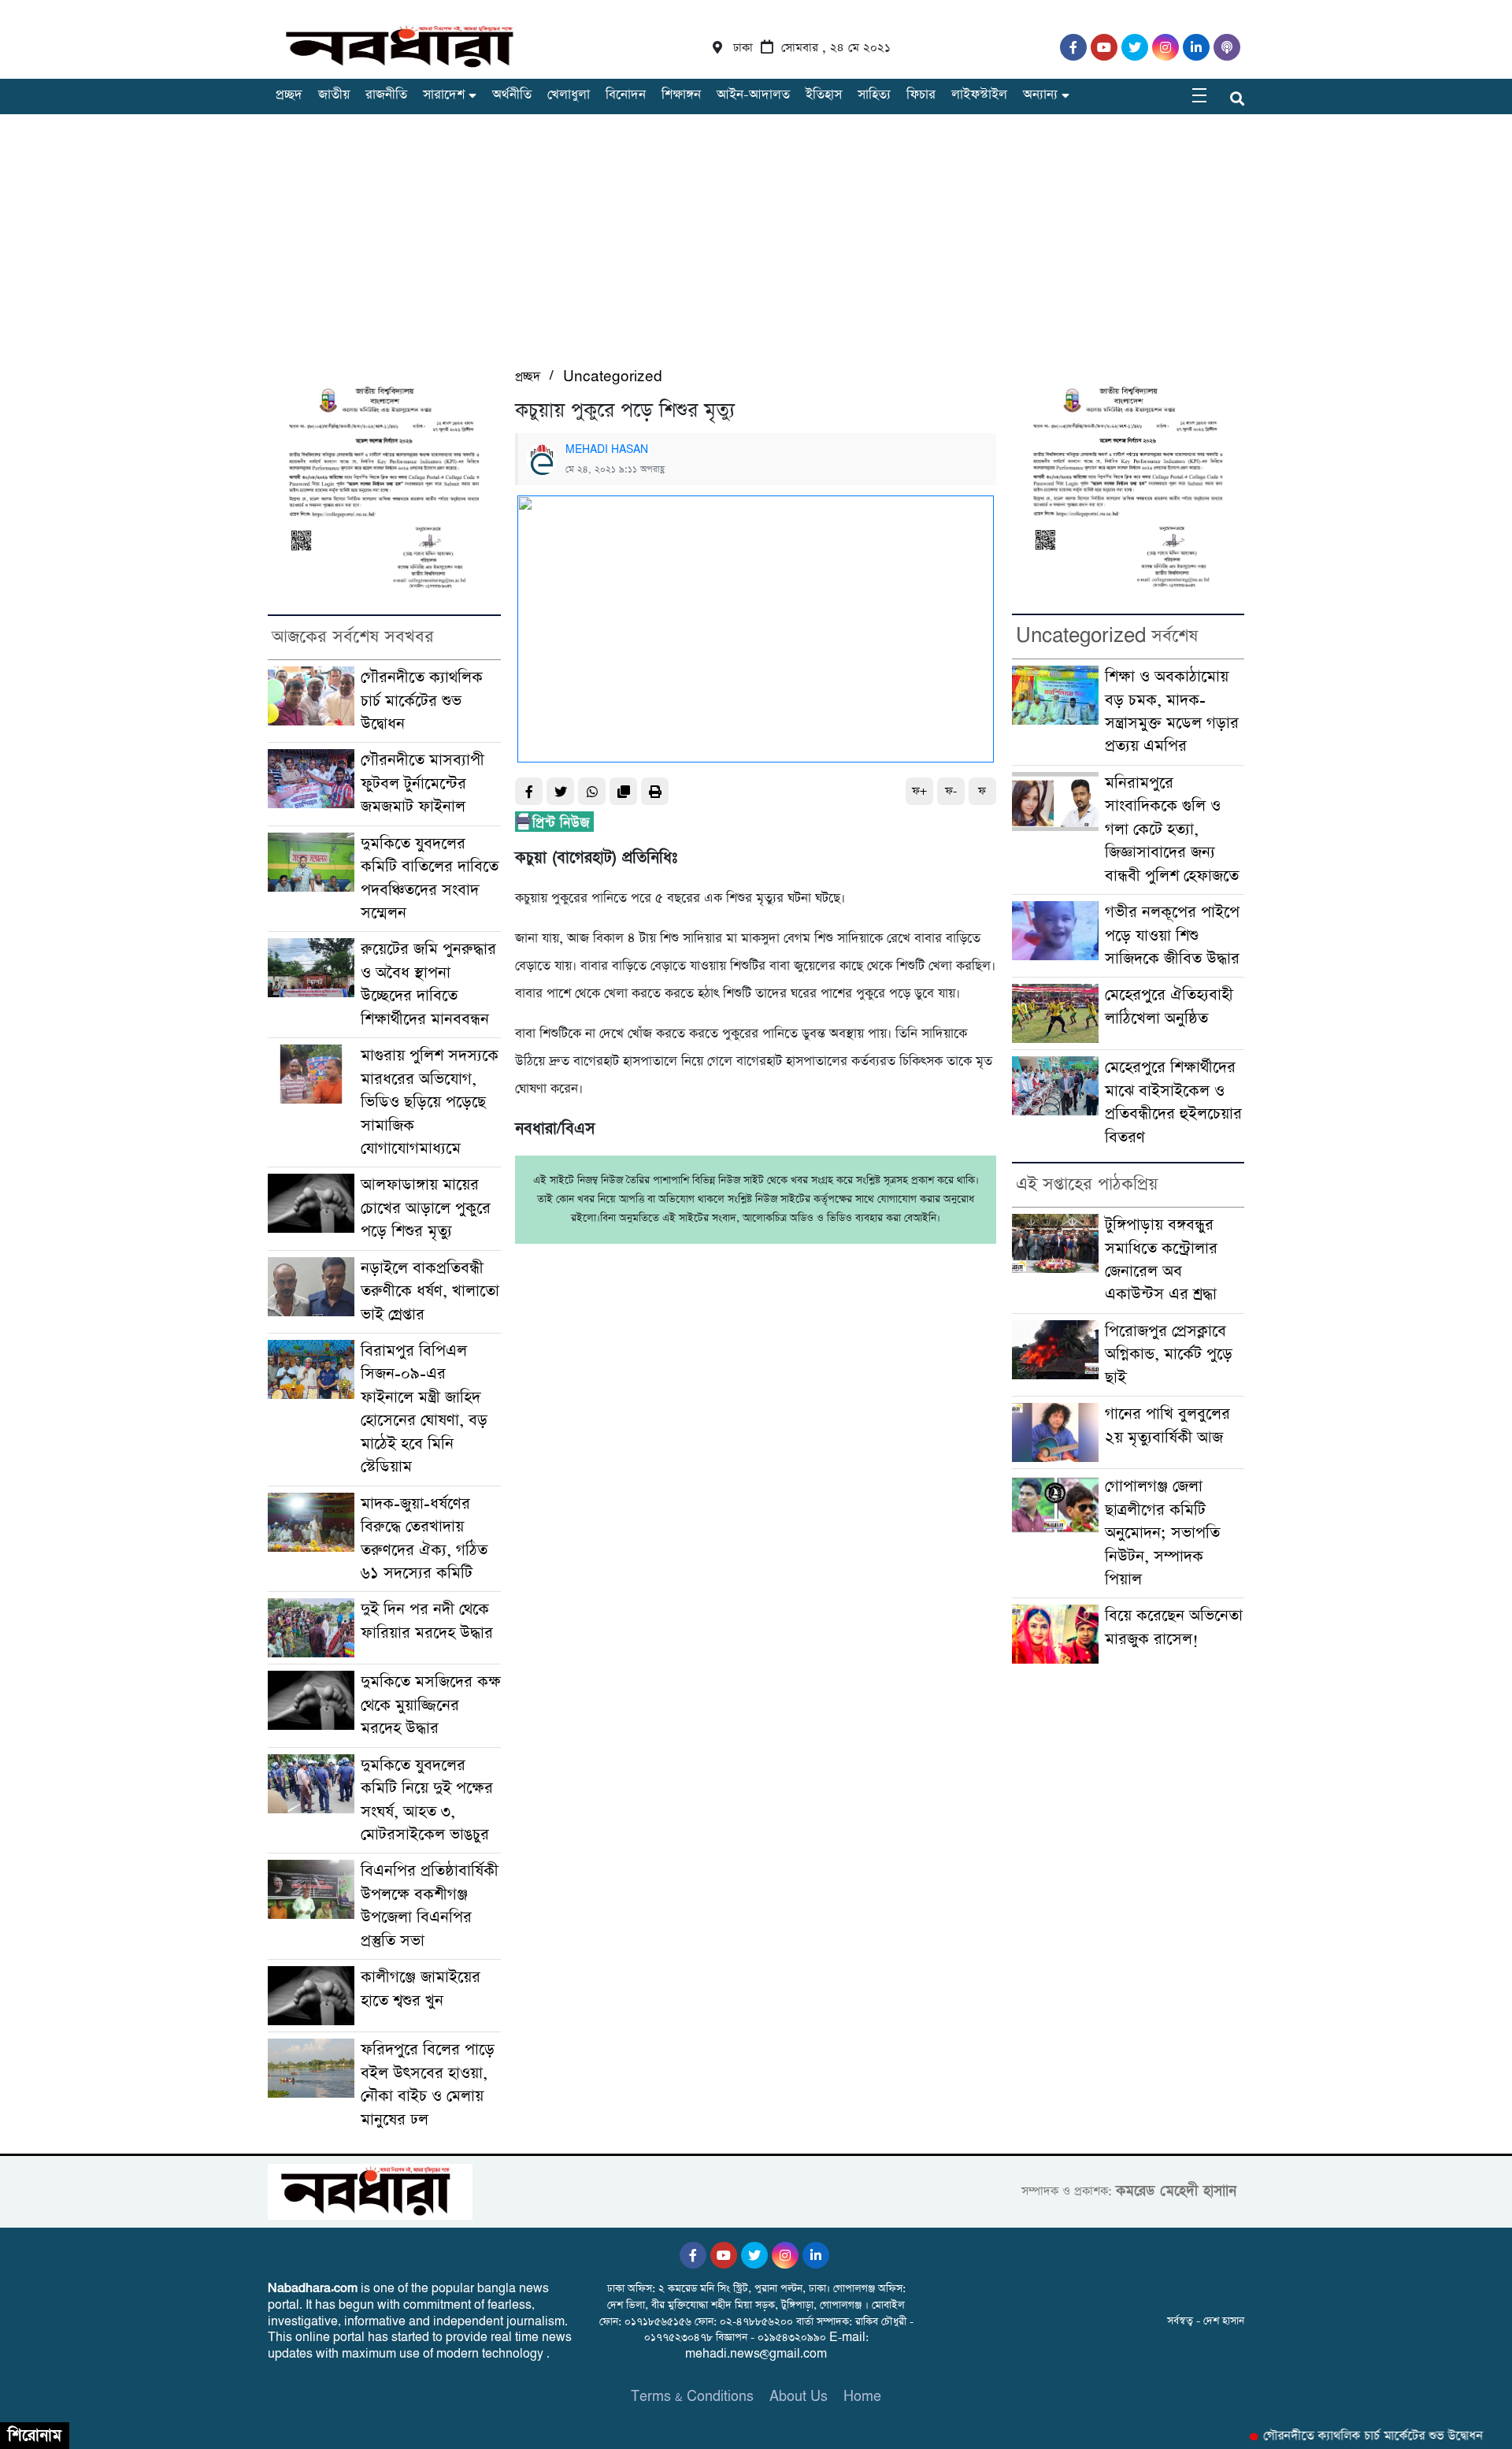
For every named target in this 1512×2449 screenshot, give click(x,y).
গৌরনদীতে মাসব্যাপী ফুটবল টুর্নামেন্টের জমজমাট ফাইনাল (422, 784)
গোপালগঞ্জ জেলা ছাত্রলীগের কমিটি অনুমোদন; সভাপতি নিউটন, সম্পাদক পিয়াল (1162, 1533)
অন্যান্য (1040, 95)
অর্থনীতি (512, 95)
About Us (799, 2397)
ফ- (951, 791)
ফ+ (919, 791)
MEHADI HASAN (607, 450)
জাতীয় (334, 95)
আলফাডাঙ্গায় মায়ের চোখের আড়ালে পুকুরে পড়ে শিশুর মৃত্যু (426, 1208)
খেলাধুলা (569, 95)
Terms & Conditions (692, 2397)
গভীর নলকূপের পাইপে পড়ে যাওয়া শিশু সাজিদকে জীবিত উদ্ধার (1172, 936)
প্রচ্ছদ (289, 95)
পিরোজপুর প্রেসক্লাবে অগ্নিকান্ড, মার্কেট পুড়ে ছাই (1169, 1355)
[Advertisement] (756, 248)
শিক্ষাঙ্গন (681, 95)
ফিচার (921, 95)
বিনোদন (626, 95)
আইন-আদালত (753, 95)
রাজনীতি (386, 95)
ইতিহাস (824, 95)
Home (862, 2397)
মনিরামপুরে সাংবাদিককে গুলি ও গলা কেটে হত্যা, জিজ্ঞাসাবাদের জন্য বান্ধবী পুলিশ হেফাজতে (1172, 830)
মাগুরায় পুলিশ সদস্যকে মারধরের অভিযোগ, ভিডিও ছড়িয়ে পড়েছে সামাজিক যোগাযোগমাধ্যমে (430, 1102)
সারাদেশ (444, 95)
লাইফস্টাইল (979, 95)
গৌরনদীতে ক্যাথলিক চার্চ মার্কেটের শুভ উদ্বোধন (422, 701)
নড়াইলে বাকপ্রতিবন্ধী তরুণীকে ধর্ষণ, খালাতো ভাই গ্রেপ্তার (430, 1292)
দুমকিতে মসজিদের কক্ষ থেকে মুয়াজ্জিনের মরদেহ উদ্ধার (431, 1705)
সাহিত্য (874, 95)
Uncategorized (613, 377)
